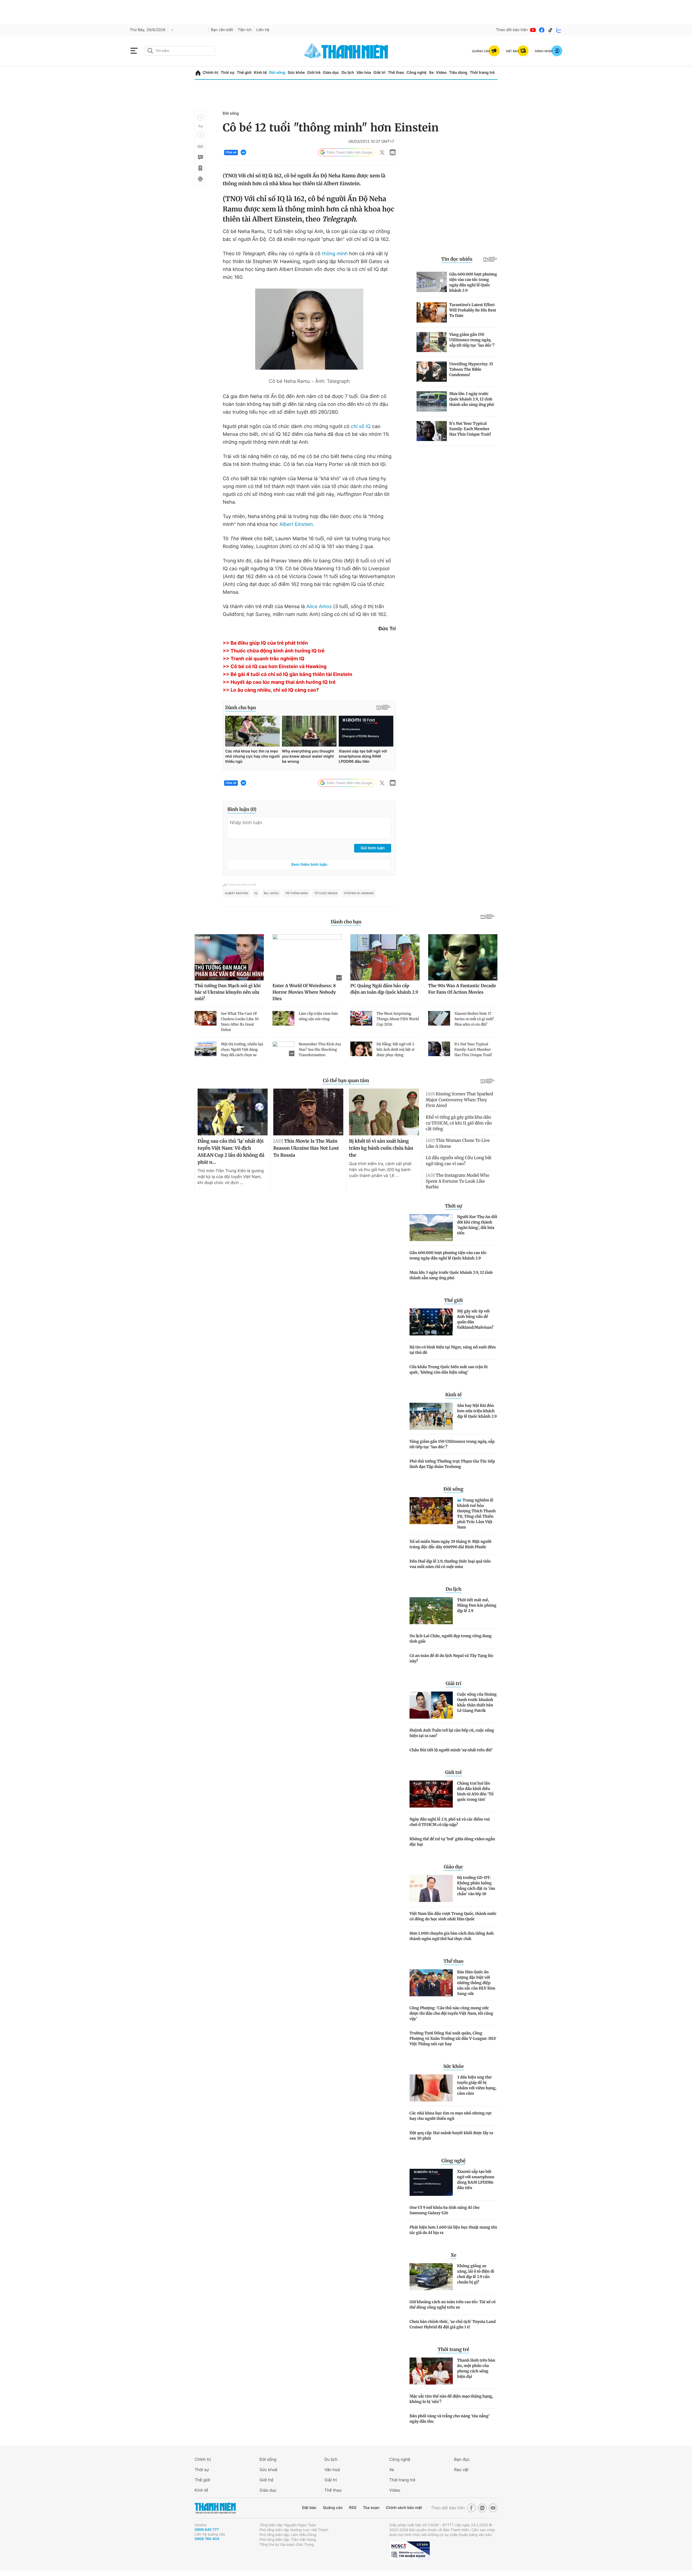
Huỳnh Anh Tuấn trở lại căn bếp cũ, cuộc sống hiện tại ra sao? (452, 1733)
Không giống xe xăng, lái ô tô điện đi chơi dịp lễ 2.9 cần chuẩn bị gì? (476, 2274)
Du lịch (348, 73)
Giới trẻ (314, 73)
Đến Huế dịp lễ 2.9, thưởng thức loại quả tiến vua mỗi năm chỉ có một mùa (450, 1564)
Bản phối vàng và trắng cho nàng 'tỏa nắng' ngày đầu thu (450, 2419)
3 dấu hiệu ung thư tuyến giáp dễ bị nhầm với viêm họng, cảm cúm (477, 2085)
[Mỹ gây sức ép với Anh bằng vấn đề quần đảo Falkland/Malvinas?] (431, 1322)
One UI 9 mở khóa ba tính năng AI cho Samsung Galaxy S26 (445, 2210)
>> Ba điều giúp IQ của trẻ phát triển (265, 643)
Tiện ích (245, 30)
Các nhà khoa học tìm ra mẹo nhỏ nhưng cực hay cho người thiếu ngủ (451, 2116)
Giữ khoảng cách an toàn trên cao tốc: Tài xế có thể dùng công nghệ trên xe (453, 2305)
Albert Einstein (296, 524)
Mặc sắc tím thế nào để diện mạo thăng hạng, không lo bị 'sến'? (451, 2399)
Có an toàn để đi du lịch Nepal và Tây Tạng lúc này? (452, 1658)
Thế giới (244, 73)
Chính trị (211, 73)
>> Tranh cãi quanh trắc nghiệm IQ (264, 659)
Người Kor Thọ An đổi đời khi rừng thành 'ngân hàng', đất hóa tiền (477, 1225)
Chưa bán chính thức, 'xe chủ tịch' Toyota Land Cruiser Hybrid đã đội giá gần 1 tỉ (453, 2324)
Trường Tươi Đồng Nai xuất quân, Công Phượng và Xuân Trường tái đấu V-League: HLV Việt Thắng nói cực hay (453, 2038)
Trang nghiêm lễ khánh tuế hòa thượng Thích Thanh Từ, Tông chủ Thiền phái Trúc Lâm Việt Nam (476, 1514)
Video (441, 73)
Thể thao (396, 73)
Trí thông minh (297, 893)
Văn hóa (364, 73)
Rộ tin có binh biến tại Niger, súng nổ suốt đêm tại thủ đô (453, 1350)
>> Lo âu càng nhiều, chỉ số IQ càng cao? (271, 690)
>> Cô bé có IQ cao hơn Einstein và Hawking (275, 667)
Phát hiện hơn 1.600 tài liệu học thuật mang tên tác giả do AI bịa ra (453, 2230)
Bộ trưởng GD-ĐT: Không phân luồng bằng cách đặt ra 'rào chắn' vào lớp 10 (476, 1886)
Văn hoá (332, 2470)
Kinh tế (260, 73)
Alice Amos (319, 607)
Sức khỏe (296, 73)
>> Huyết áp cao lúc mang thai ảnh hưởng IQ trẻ (279, 682)
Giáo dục (331, 73)
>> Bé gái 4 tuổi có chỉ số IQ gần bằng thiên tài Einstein (287, 674)
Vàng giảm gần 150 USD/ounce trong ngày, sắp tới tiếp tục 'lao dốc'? (452, 1444)
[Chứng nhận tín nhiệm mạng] (410, 2551)
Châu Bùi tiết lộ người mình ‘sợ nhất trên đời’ (451, 1750)
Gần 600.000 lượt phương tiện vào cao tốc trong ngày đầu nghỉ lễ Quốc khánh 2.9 (448, 1255)
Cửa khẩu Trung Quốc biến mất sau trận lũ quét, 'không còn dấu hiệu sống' (449, 1370)
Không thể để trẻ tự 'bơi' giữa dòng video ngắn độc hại (452, 1842)
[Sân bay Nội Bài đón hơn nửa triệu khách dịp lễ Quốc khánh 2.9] (431, 1416)
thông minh (335, 254)
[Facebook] (542, 30)
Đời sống (277, 73)
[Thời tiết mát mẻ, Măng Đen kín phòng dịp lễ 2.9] (431, 1611)
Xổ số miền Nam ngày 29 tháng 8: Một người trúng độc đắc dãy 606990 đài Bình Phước (450, 1544)
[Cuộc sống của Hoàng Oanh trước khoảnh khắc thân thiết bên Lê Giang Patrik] (431, 1705)
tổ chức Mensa (326, 893)
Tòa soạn (371, 2508)
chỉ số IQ (361, 427)
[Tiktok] (550, 30)
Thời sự (227, 73)
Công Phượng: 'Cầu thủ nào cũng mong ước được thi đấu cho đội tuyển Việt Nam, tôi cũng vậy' (451, 2013)
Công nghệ (417, 73)
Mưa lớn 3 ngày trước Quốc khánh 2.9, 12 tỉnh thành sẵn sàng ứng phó (451, 1275)
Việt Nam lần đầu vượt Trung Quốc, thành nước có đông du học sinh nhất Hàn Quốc (453, 1916)
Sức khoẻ (268, 2470)
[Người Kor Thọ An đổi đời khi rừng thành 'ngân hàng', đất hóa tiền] (431, 1228)
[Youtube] (533, 30)
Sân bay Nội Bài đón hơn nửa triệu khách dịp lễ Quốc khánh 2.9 (477, 1411)
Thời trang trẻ (482, 73)
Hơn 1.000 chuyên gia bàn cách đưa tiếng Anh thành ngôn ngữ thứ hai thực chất (452, 1936)
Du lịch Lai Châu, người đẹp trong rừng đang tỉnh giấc (451, 1639)
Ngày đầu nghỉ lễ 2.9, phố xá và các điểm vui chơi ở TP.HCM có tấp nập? (450, 1822)
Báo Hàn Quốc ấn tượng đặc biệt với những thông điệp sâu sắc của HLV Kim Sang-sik (476, 1983)
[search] (180, 51)
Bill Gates (271, 893)
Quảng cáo (333, 2508)
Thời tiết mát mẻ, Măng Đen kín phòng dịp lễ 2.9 (477, 1605)
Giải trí (380, 73)
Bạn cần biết (222, 30)
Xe (431, 73)
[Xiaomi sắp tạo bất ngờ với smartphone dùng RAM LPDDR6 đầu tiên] (431, 2182)
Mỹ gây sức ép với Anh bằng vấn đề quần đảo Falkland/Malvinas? (475, 1319)
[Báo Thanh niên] (215, 2508)
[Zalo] (559, 30)
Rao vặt (461, 2470)
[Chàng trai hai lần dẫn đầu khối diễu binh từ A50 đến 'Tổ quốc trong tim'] (431, 1794)
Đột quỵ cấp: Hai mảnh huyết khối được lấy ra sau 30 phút (451, 2136)
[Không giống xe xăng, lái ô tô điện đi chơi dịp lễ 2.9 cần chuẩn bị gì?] (431, 2277)
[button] (200, 117)
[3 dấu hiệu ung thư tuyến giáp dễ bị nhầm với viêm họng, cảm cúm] (431, 2088)
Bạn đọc (462, 2459)
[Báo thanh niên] (346, 51)
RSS (353, 2508)
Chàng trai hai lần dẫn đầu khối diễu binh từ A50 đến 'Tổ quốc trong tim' (475, 1791)
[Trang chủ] (198, 73)
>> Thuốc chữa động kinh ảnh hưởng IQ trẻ (274, 651)
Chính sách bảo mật (404, 2508)
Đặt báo (309, 2508)
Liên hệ (263, 30)
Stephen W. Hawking (359, 893)
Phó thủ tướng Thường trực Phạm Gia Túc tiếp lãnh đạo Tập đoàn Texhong (452, 1464)
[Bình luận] (200, 157)
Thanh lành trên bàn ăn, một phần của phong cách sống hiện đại (476, 2368)
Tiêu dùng (458, 73)
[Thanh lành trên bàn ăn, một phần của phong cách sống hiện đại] (431, 2371)
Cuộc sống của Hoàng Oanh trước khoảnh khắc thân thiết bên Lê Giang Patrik (477, 1702)
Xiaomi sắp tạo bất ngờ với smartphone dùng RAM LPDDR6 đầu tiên (476, 2180)
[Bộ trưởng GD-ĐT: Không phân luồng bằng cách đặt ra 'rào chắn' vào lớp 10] (431, 1888)
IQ (256, 893)
